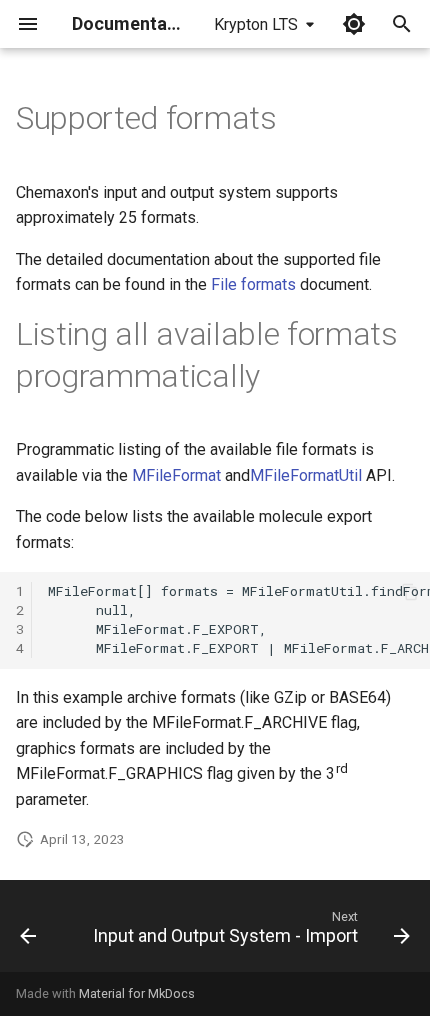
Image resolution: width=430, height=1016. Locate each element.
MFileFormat (176, 475)
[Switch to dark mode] (354, 24)
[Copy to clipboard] (410, 592)
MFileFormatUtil (306, 475)
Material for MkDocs (137, 993)
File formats (253, 284)
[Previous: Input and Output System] (28, 932)
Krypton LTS (256, 24)
